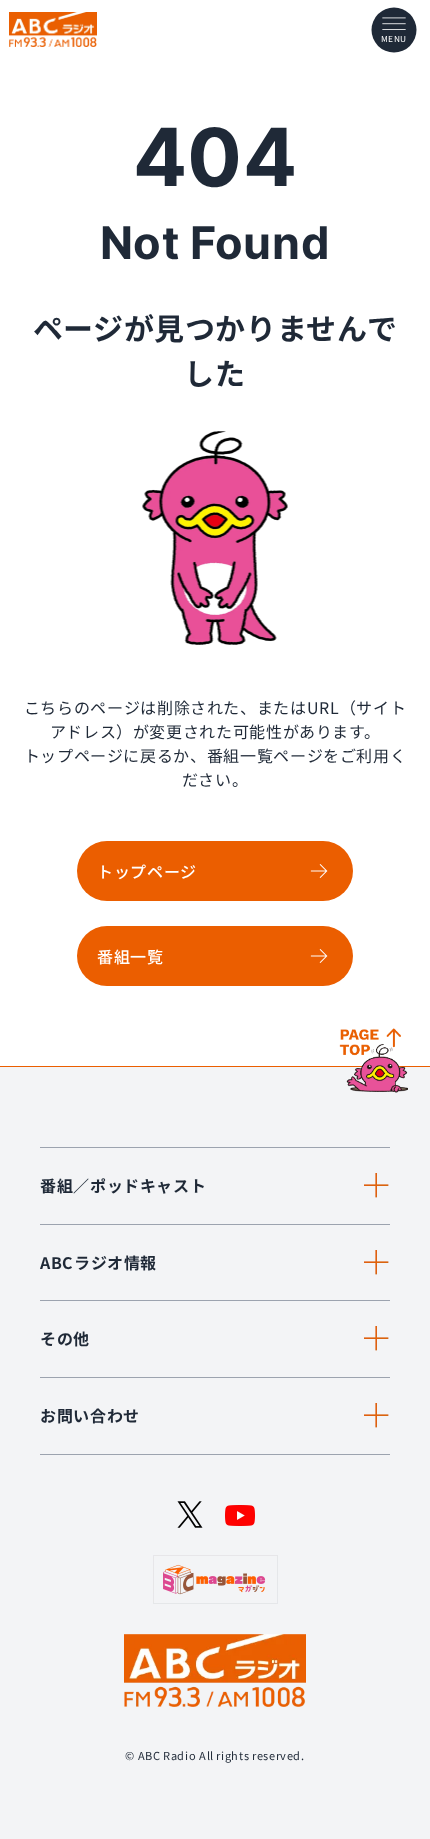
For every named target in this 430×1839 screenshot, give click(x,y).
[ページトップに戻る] (377, 1062)
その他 (65, 1338)
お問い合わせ (90, 1415)
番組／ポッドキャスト (123, 1185)
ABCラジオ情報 (98, 1262)
